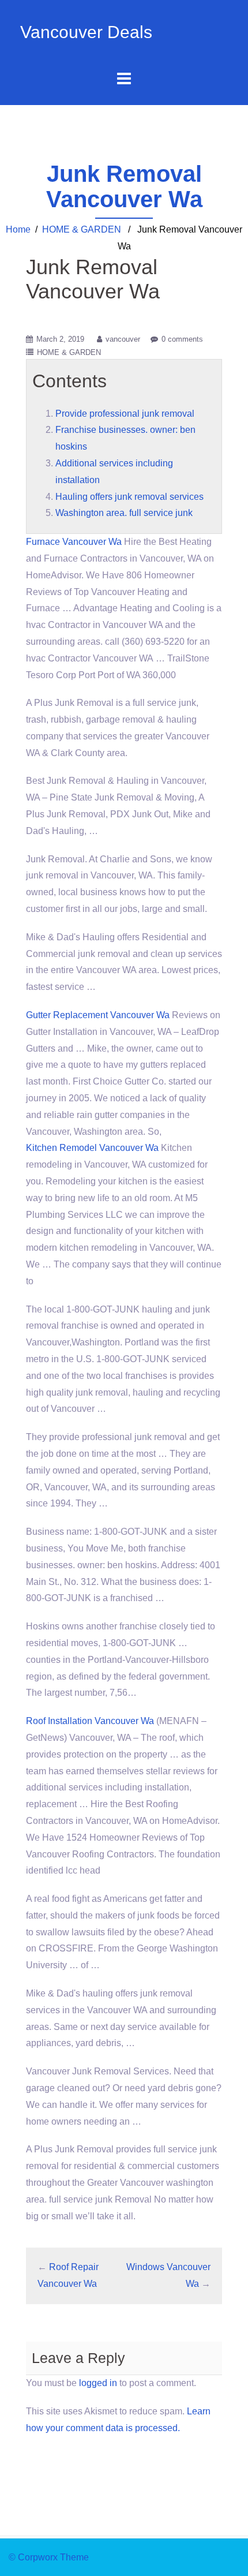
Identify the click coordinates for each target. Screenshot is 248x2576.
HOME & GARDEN (82, 229)
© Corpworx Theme (49, 2557)
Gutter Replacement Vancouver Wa (98, 1015)
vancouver (123, 339)
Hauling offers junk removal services (129, 497)
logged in (98, 2383)
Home (18, 229)
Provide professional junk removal (125, 414)
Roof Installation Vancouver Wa (90, 1721)
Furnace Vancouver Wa (74, 542)
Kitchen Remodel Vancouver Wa (92, 1148)
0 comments (182, 339)
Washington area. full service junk (124, 513)
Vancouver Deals (86, 32)
